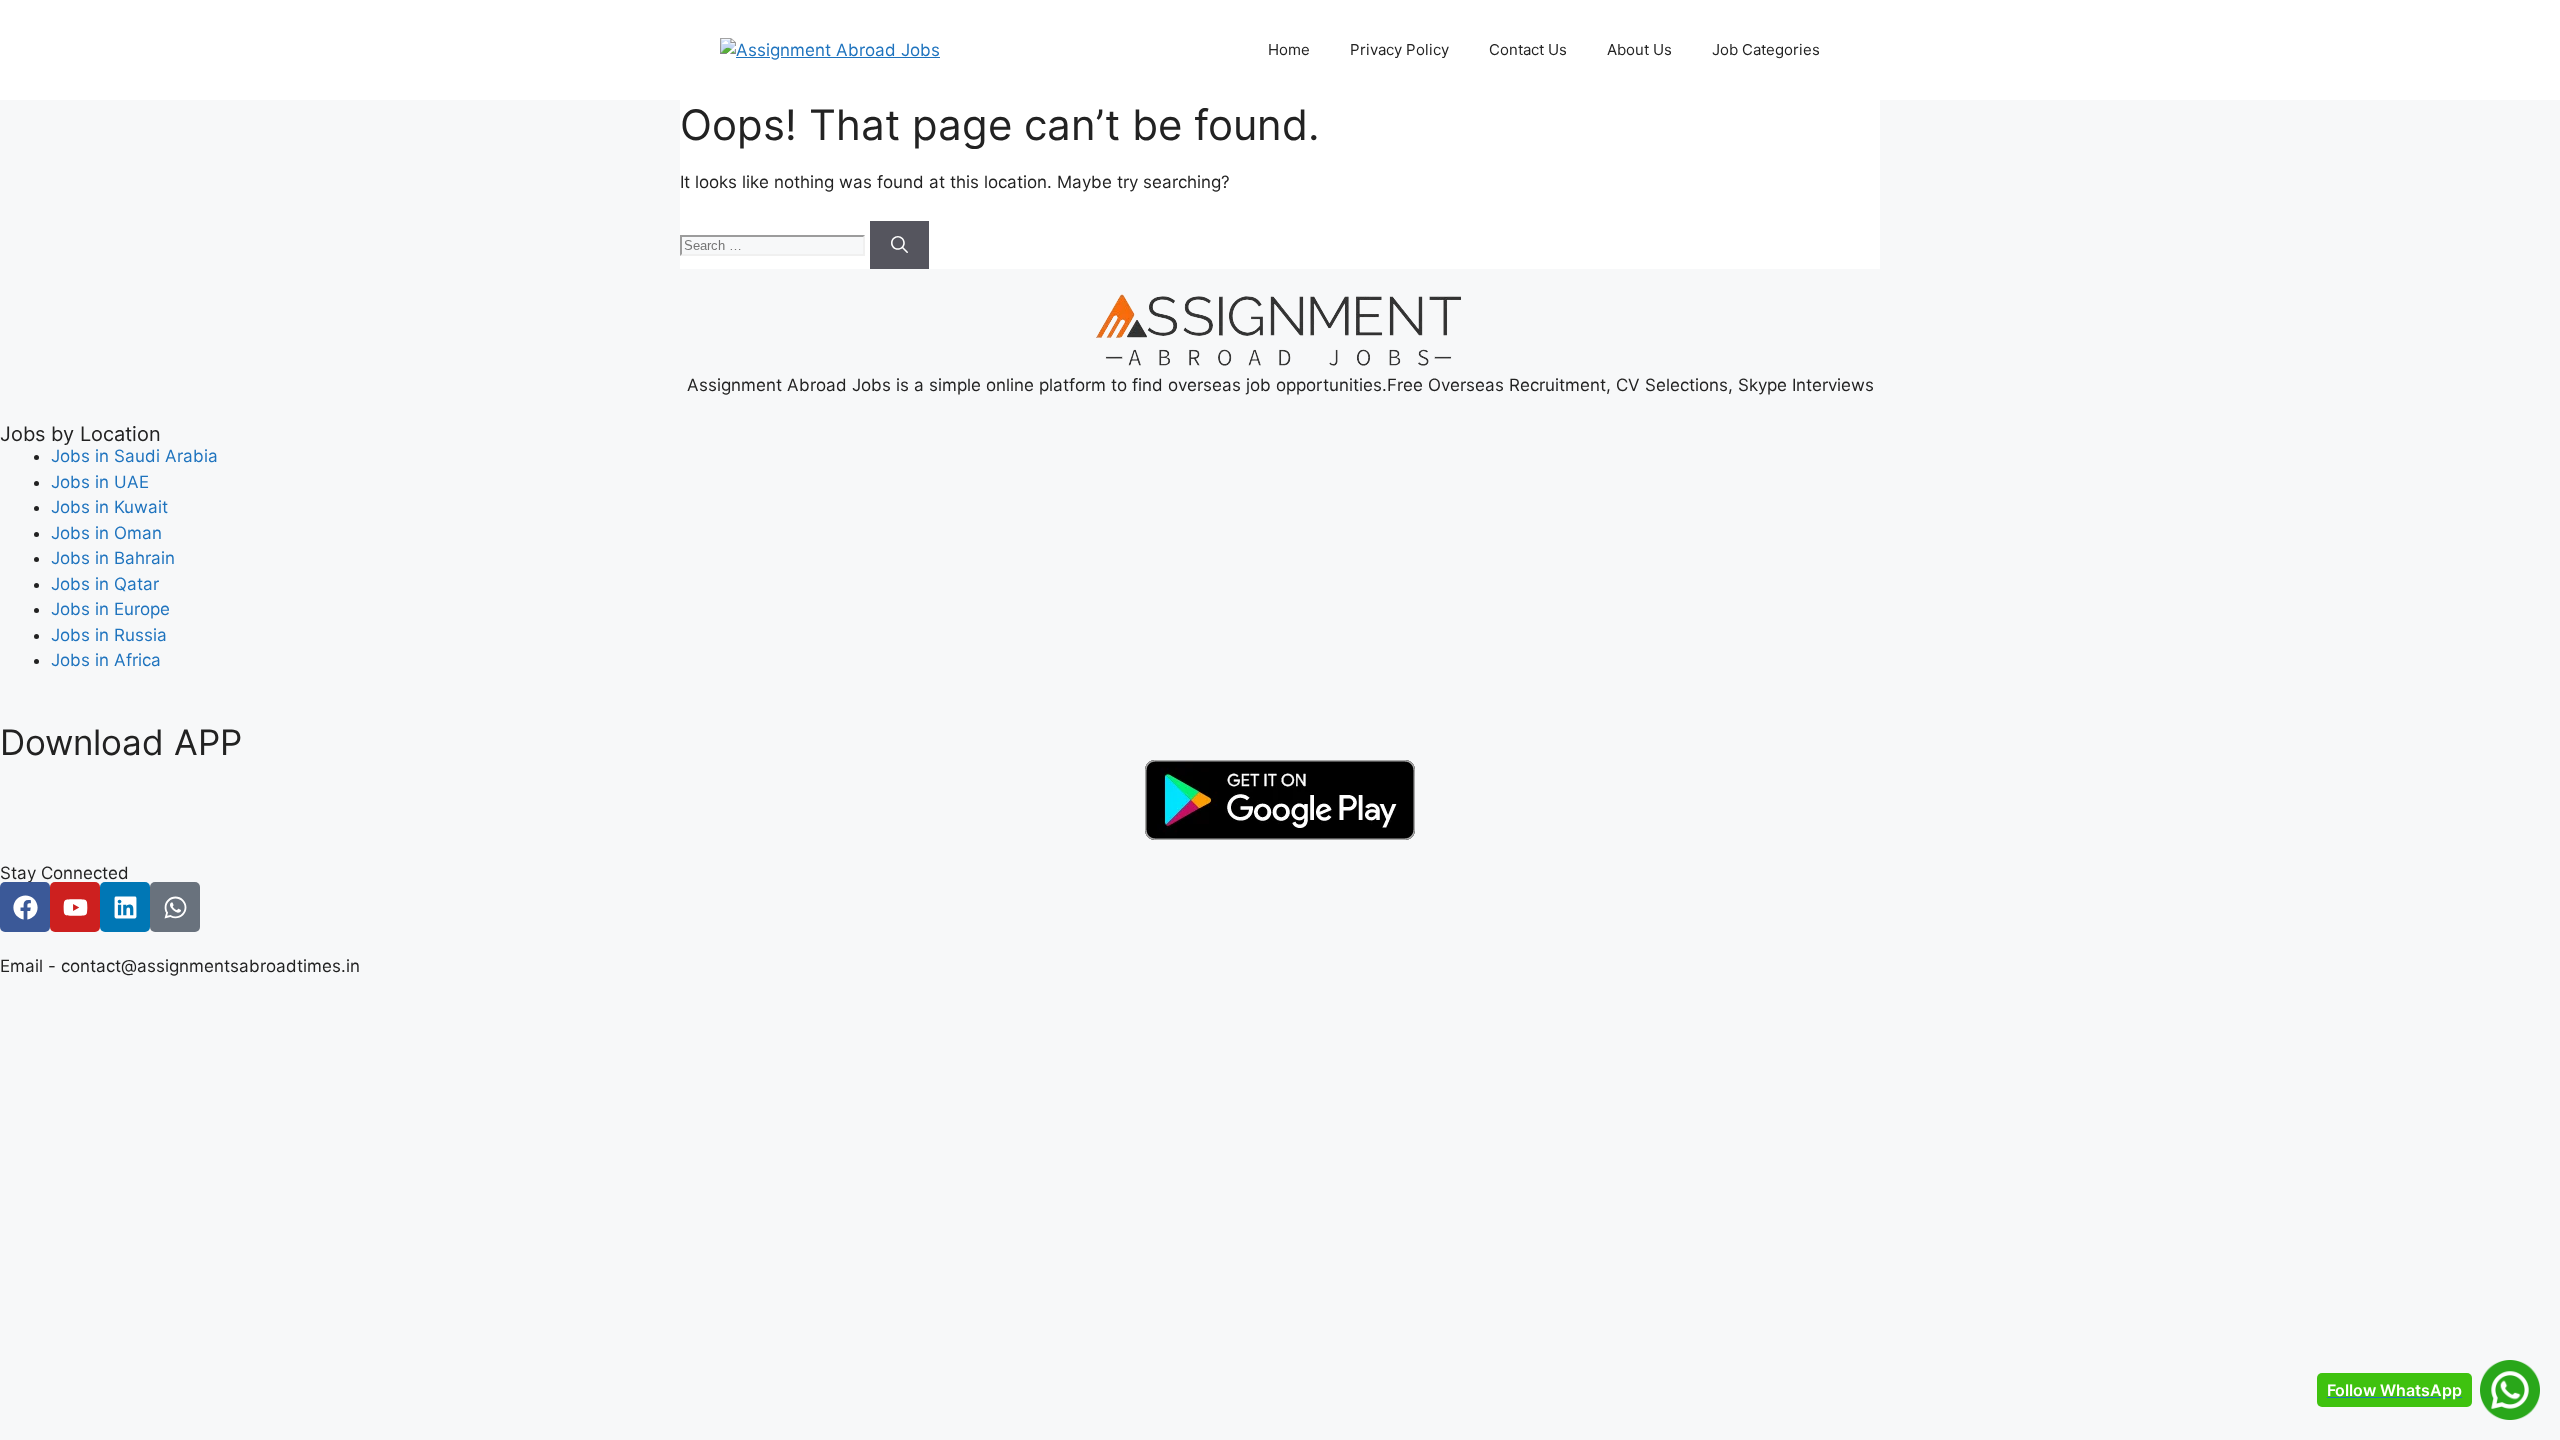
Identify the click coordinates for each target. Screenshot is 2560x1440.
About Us (1639, 49)
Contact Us (1528, 49)
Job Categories (1766, 49)
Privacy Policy (1399, 49)
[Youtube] (75, 907)
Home (1289, 49)
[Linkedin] (125, 907)
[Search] (899, 245)
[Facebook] (25, 907)
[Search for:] (775, 244)
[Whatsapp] (175, 907)
